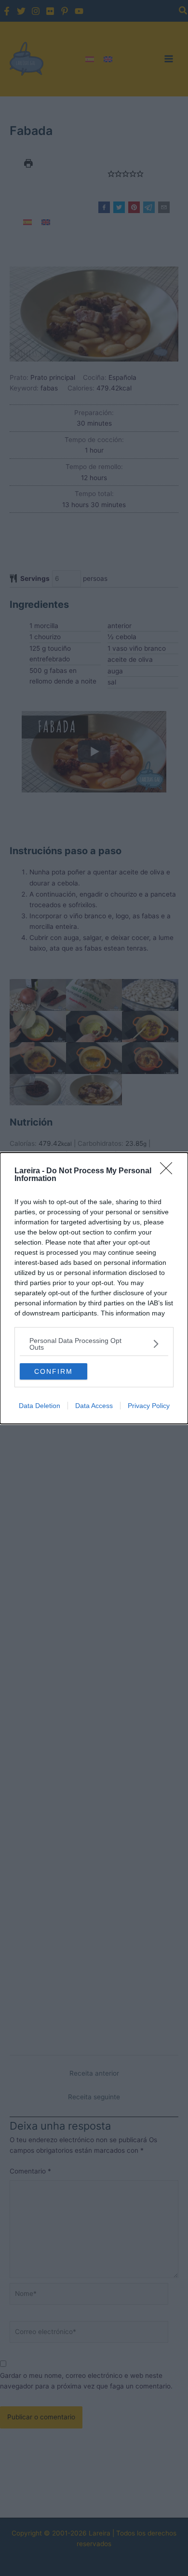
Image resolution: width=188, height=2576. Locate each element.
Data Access (94, 1406)
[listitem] (94, 1344)
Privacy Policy (149, 1406)
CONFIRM (54, 1371)
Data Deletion (40, 1406)
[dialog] (94, 1288)
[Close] (169, 1171)
